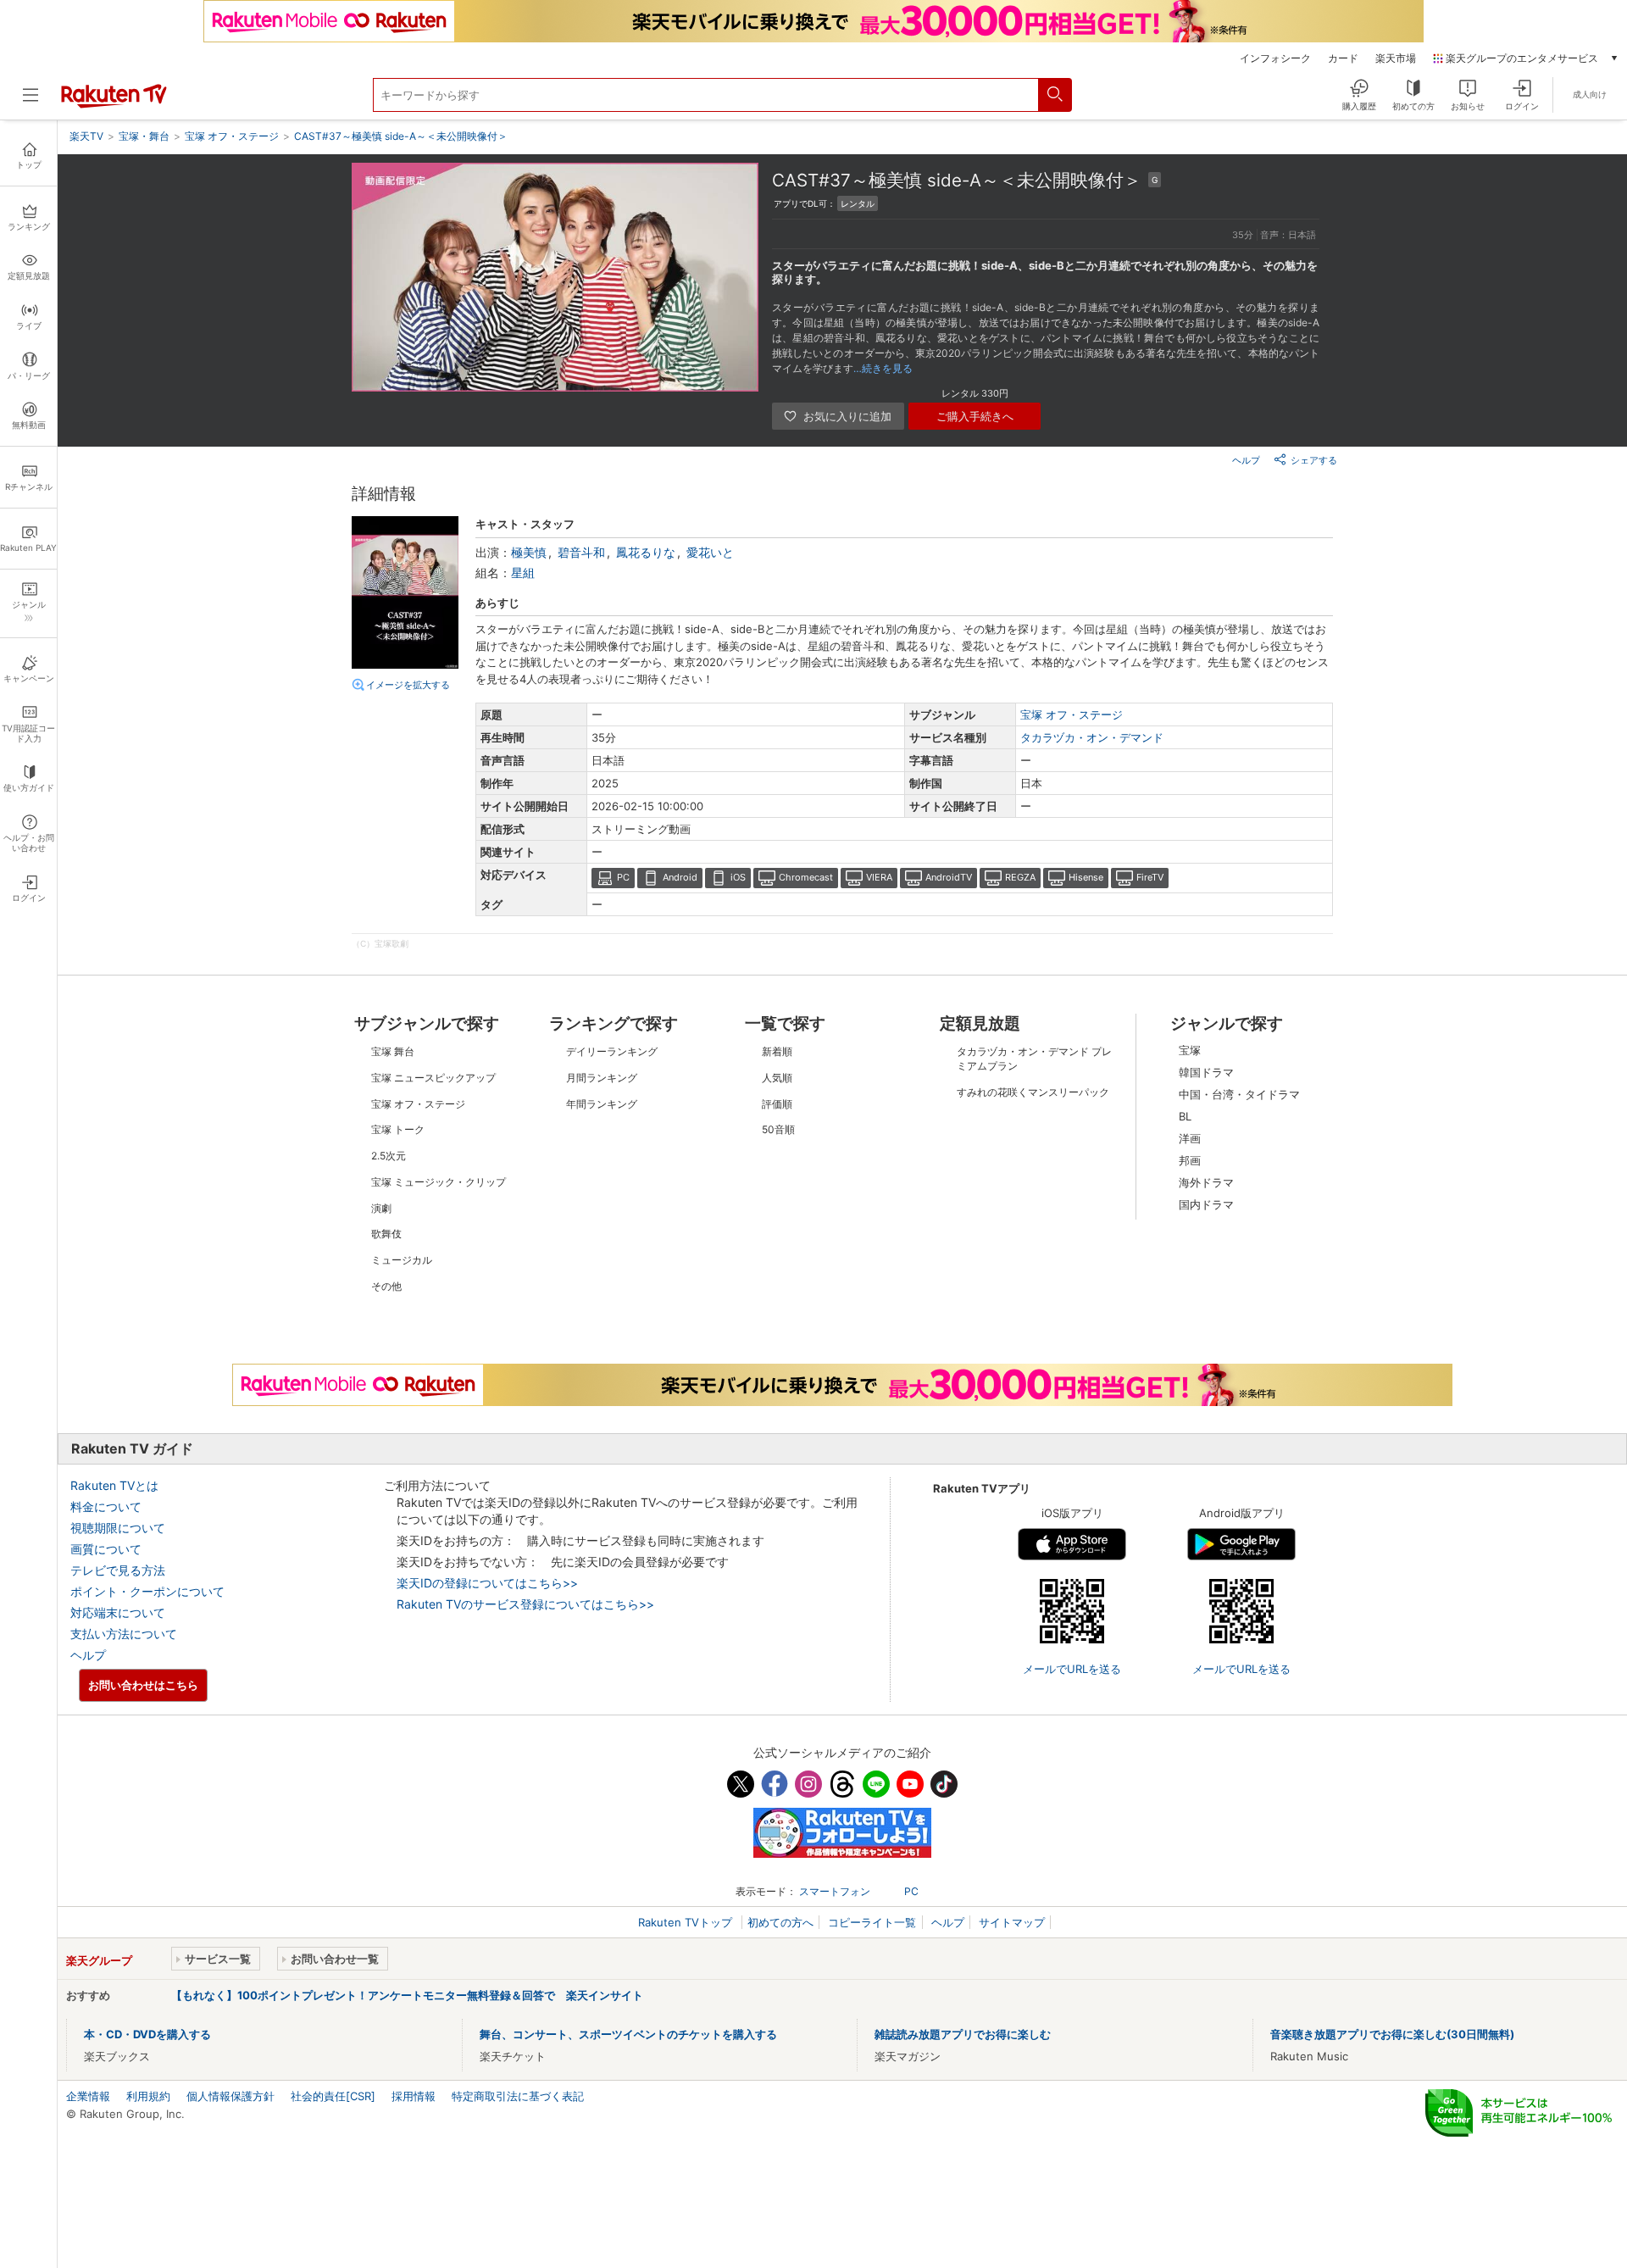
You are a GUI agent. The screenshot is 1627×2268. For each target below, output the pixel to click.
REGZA (1020, 877)
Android (680, 877)
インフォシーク (1275, 58)
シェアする (1314, 460)
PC (623, 877)
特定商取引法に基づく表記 (518, 2096)
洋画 (1190, 1138)
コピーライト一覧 (872, 1922)
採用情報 (414, 2096)
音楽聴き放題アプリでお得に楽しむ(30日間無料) (1392, 2034)
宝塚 (1190, 1050)
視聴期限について (118, 1528)
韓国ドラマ (1206, 1072)
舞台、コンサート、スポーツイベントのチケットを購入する (628, 2034)
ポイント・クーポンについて (147, 1591)
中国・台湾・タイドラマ (1239, 1094)
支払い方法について (124, 1634)
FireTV (1150, 877)
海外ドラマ (1206, 1182)
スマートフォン (835, 1891)
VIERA (879, 877)
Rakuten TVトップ (687, 1922)
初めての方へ (780, 1922)
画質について (106, 1549)
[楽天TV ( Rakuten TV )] (114, 104)
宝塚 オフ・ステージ (1072, 714)
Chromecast (806, 877)
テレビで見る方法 (118, 1570)
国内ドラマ (1206, 1204)
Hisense (1086, 877)
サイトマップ (1012, 1922)
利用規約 (148, 2096)
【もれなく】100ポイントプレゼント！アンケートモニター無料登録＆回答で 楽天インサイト (407, 1995)
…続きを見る (883, 368)
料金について (106, 1506)
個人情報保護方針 (230, 2096)
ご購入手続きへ (975, 416)
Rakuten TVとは (114, 1485)
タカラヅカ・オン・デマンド (1092, 737)
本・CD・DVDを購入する (147, 2034)
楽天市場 (1396, 58)
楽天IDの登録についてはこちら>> (487, 1583)
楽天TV (86, 136)
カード (1343, 58)
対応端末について (118, 1612)
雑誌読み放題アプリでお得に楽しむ (963, 2034)
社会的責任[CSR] (333, 2096)
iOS (738, 877)
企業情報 (88, 2096)
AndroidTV (949, 877)
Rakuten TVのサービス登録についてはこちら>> (525, 1604)
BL (1185, 1116)
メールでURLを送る (1072, 1669)
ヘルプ (1246, 460)
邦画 (1190, 1160)
